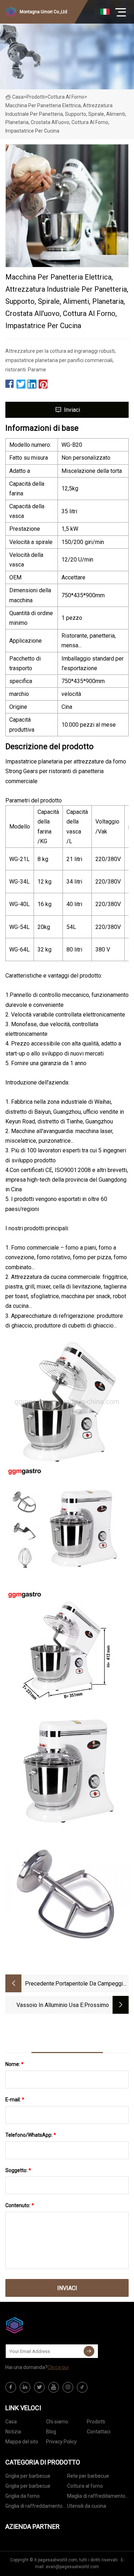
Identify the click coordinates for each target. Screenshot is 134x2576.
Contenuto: (20, 2205)
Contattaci (99, 2432)
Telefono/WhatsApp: (31, 2135)
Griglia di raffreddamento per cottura (34, 2507)
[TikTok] (82, 2387)
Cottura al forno (66, 97)
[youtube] (54, 2387)
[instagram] (68, 2387)
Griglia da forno (23, 2496)
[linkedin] (25, 2387)
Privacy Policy (61, 2442)
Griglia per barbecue (28, 2476)
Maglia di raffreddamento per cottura (96, 2497)
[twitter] (39, 2387)
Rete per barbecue (88, 2476)
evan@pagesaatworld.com (72, 2567)
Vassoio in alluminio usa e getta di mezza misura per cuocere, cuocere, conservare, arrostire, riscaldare (45, 2006)
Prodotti (36, 97)
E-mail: (15, 2100)
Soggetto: (18, 2170)
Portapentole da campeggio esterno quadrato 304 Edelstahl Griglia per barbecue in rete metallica (91, 1984)
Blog (51, 2432)
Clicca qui (58, 2367)
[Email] (89, 2351)
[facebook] (11, 2387)
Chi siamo (57, 2422)
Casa (18, 97)
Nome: (14, 2064)
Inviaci (72, 410)
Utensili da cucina (87, 2506)
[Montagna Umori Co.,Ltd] (41, 2325)
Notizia (13, 2432)
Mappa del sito (22, 2442)
